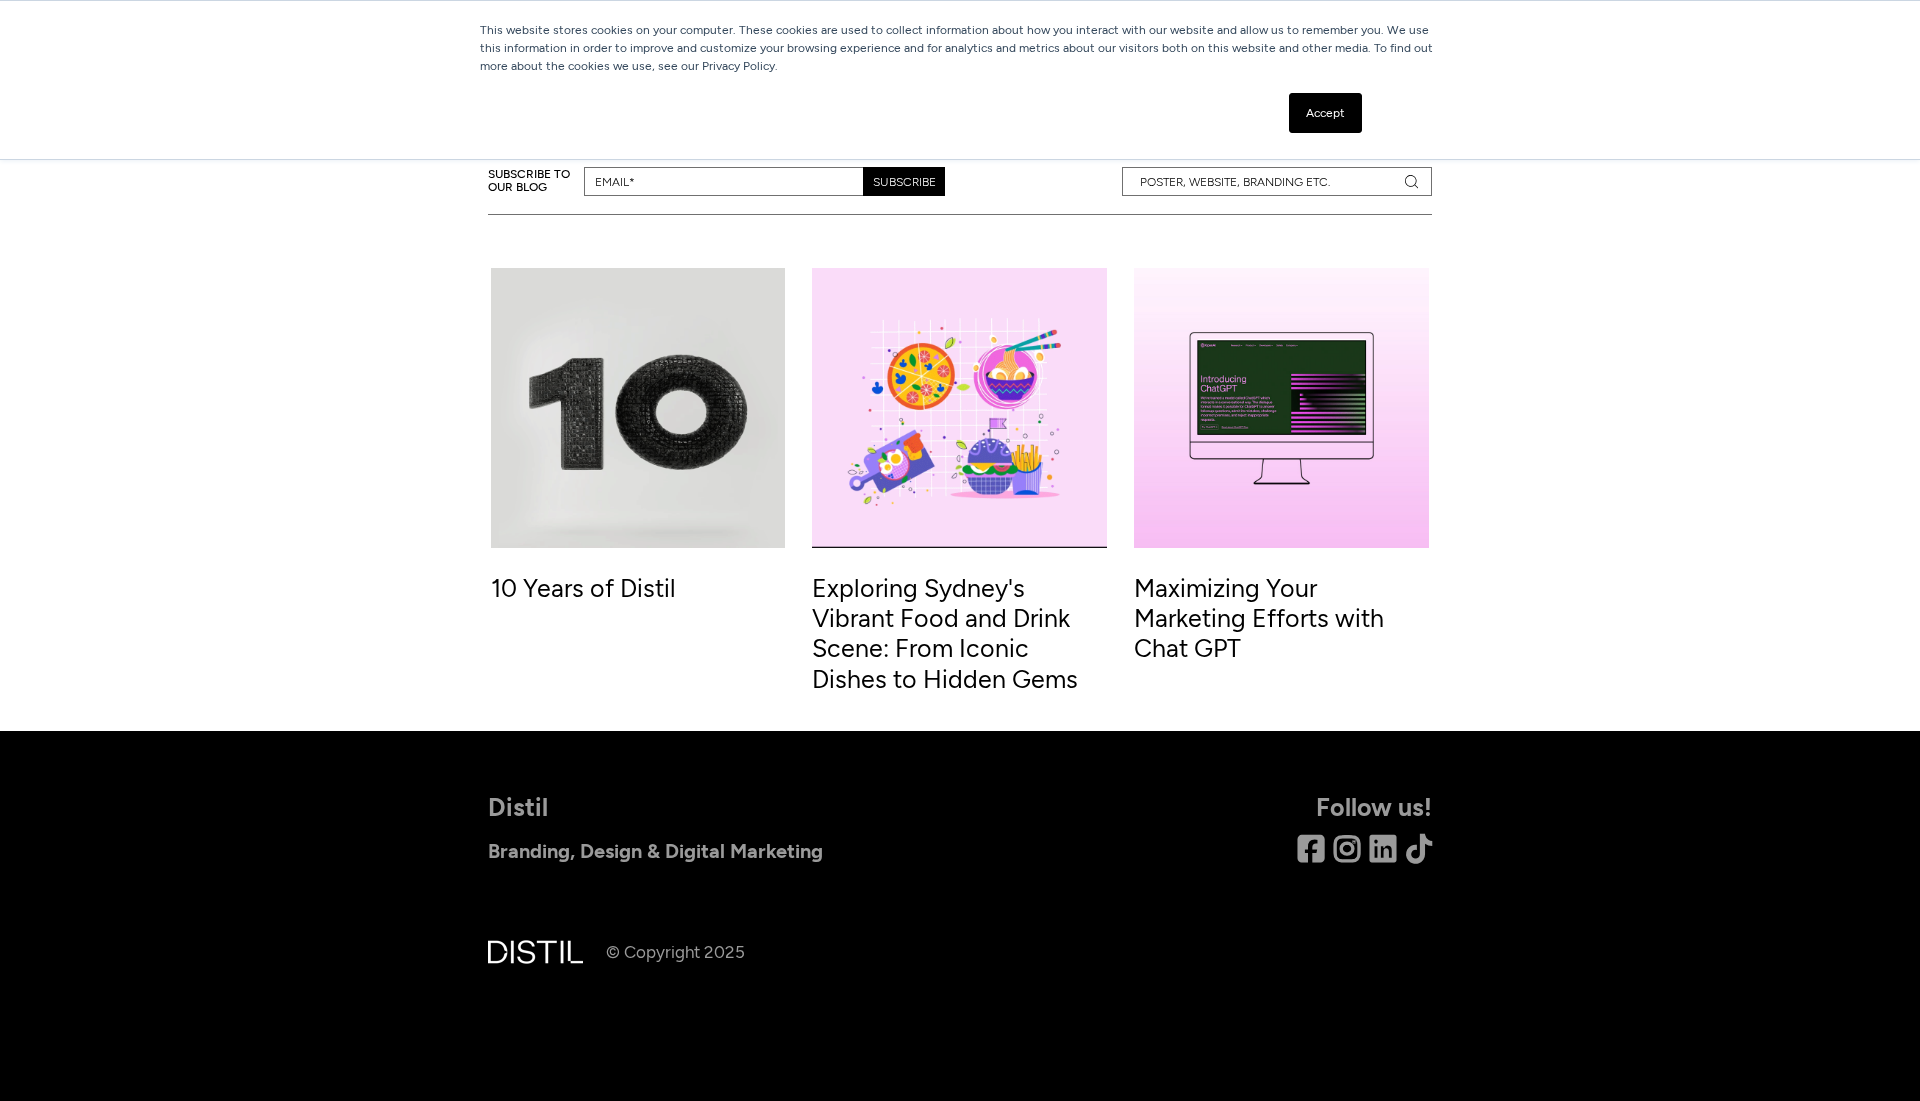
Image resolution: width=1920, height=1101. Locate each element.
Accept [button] (1325, 113)
